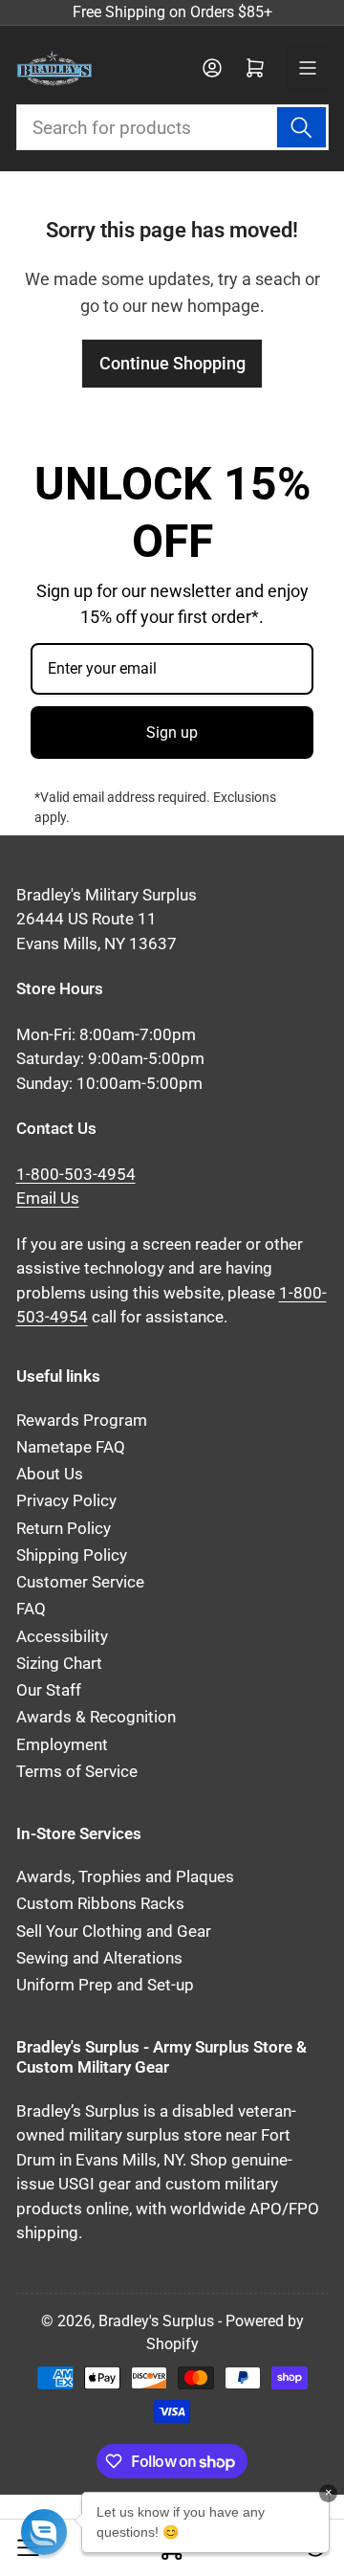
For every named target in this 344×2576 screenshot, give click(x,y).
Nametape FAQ (71, 1447)
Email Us (48, 1199)
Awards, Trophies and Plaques (125, 1877)
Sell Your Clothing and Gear (114, 1932)
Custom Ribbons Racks (100, 1904)
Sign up (172, 733)
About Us (50, 1474)
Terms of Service (77, 1772)
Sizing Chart (59, 1664)
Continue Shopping (172, 363)
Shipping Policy (72, 1555)
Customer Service (80, 1582)
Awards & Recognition (96, 1717)
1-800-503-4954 (76, 1175)
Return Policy (64, 1529)
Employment (62, 1745)
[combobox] (172, 127)
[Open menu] (308, 68)
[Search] (301, 127)
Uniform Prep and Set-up (105, 1985)
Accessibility (62, 1637)
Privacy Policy (66, 1501)
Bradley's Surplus (156, 2321)
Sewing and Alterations (99, 1958)
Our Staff (49, 1690)
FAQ (31, 1609)
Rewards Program (82, 1421)
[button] (44, 2532)
